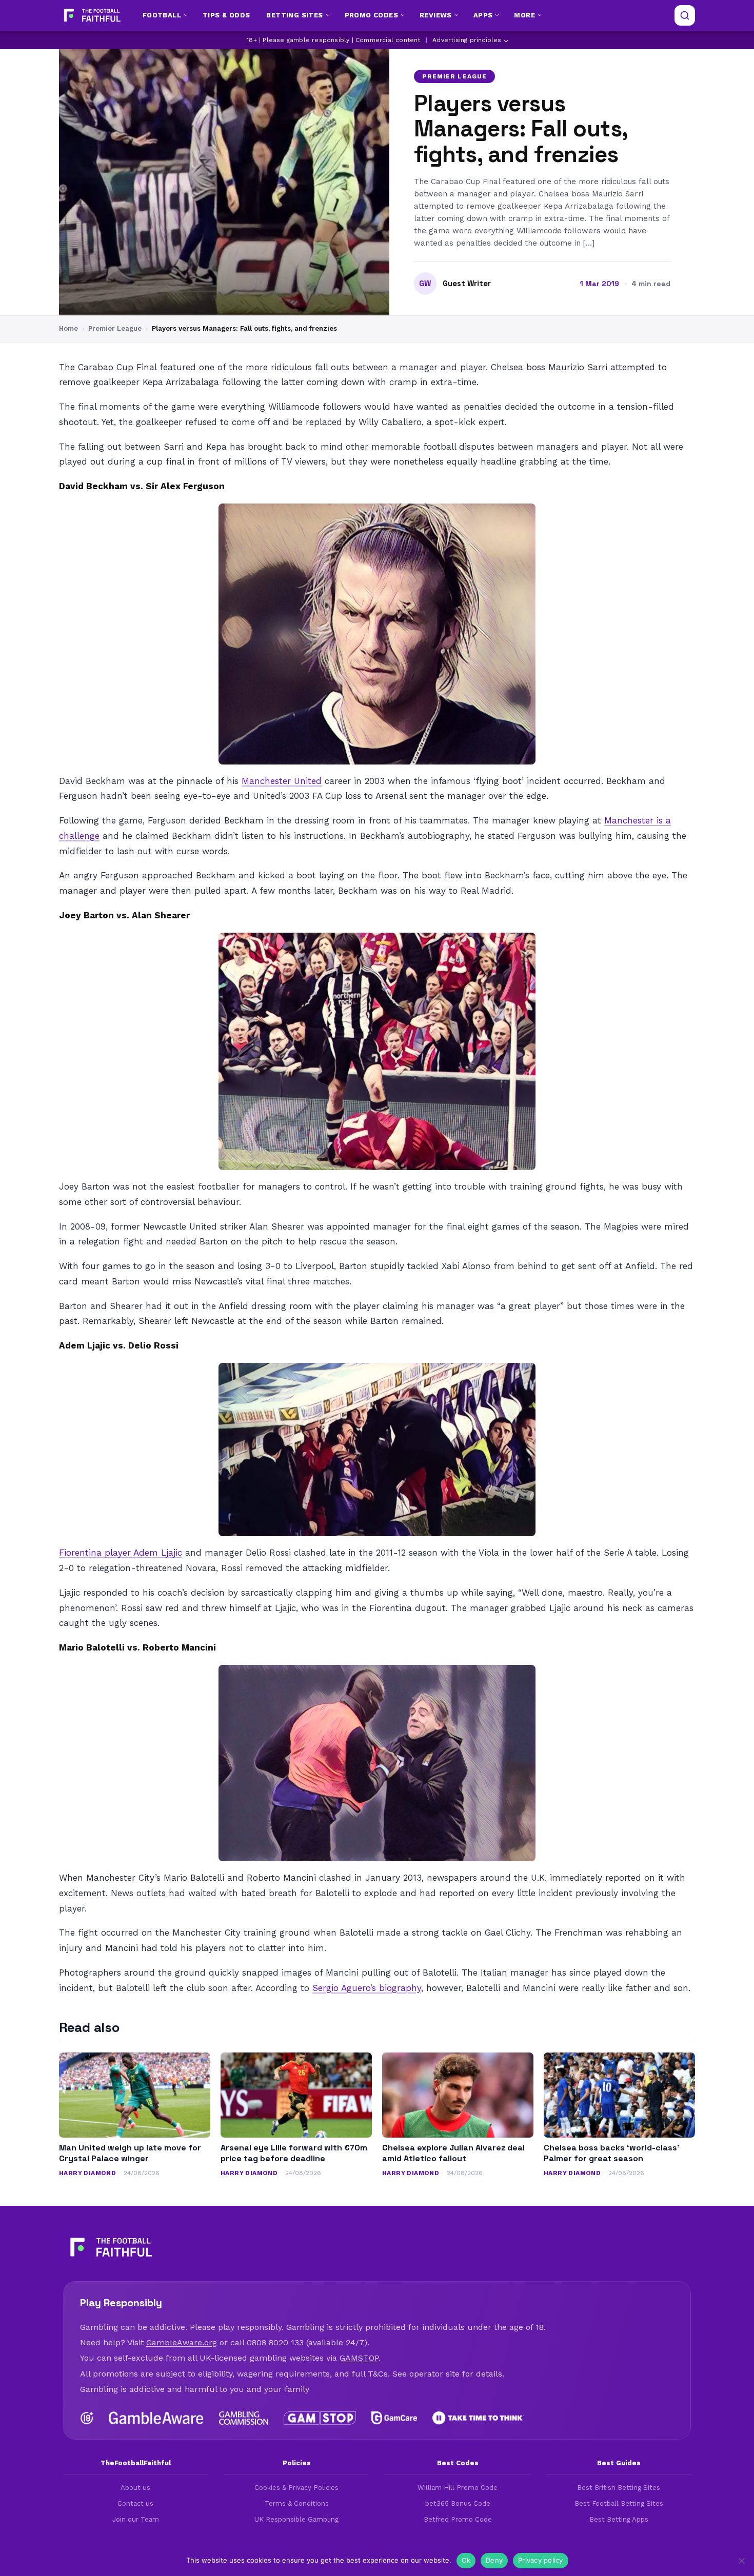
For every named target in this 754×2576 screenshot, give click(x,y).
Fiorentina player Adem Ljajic (121, 1553)
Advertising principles (467, 40)
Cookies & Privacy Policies (296, 2488)
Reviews (436, 15)
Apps (483, 15)
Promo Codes (371, 15)
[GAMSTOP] (320, 2418)
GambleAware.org (182, 2342)
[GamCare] (394, 2418)
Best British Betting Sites (619, 2488)
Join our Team (136, 2519)
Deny (494, 2560)
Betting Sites (294, 15)
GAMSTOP (359, 2358)
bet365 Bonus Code (458, 2503)
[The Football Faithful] (91, 15)
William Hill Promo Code (458, 2488)
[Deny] (741, 2561)
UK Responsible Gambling (296, 2519)
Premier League (454, 76)
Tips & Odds (226, 15)
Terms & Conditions (297, 2503)
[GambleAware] (156, 2418)
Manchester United (282, 781)
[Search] (685, 15)
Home (68, 328)
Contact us (135, 2503)
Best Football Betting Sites (619, 2503)
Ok (466, 2560)
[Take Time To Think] (478, 2418)
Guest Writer (467, 284)
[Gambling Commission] (244, 2418)
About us (135, 2488)
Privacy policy (541, 2560)
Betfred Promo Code (458, 2519)
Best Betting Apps (619, 2519)
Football (162, 15)
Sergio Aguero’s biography (367, 1988)
